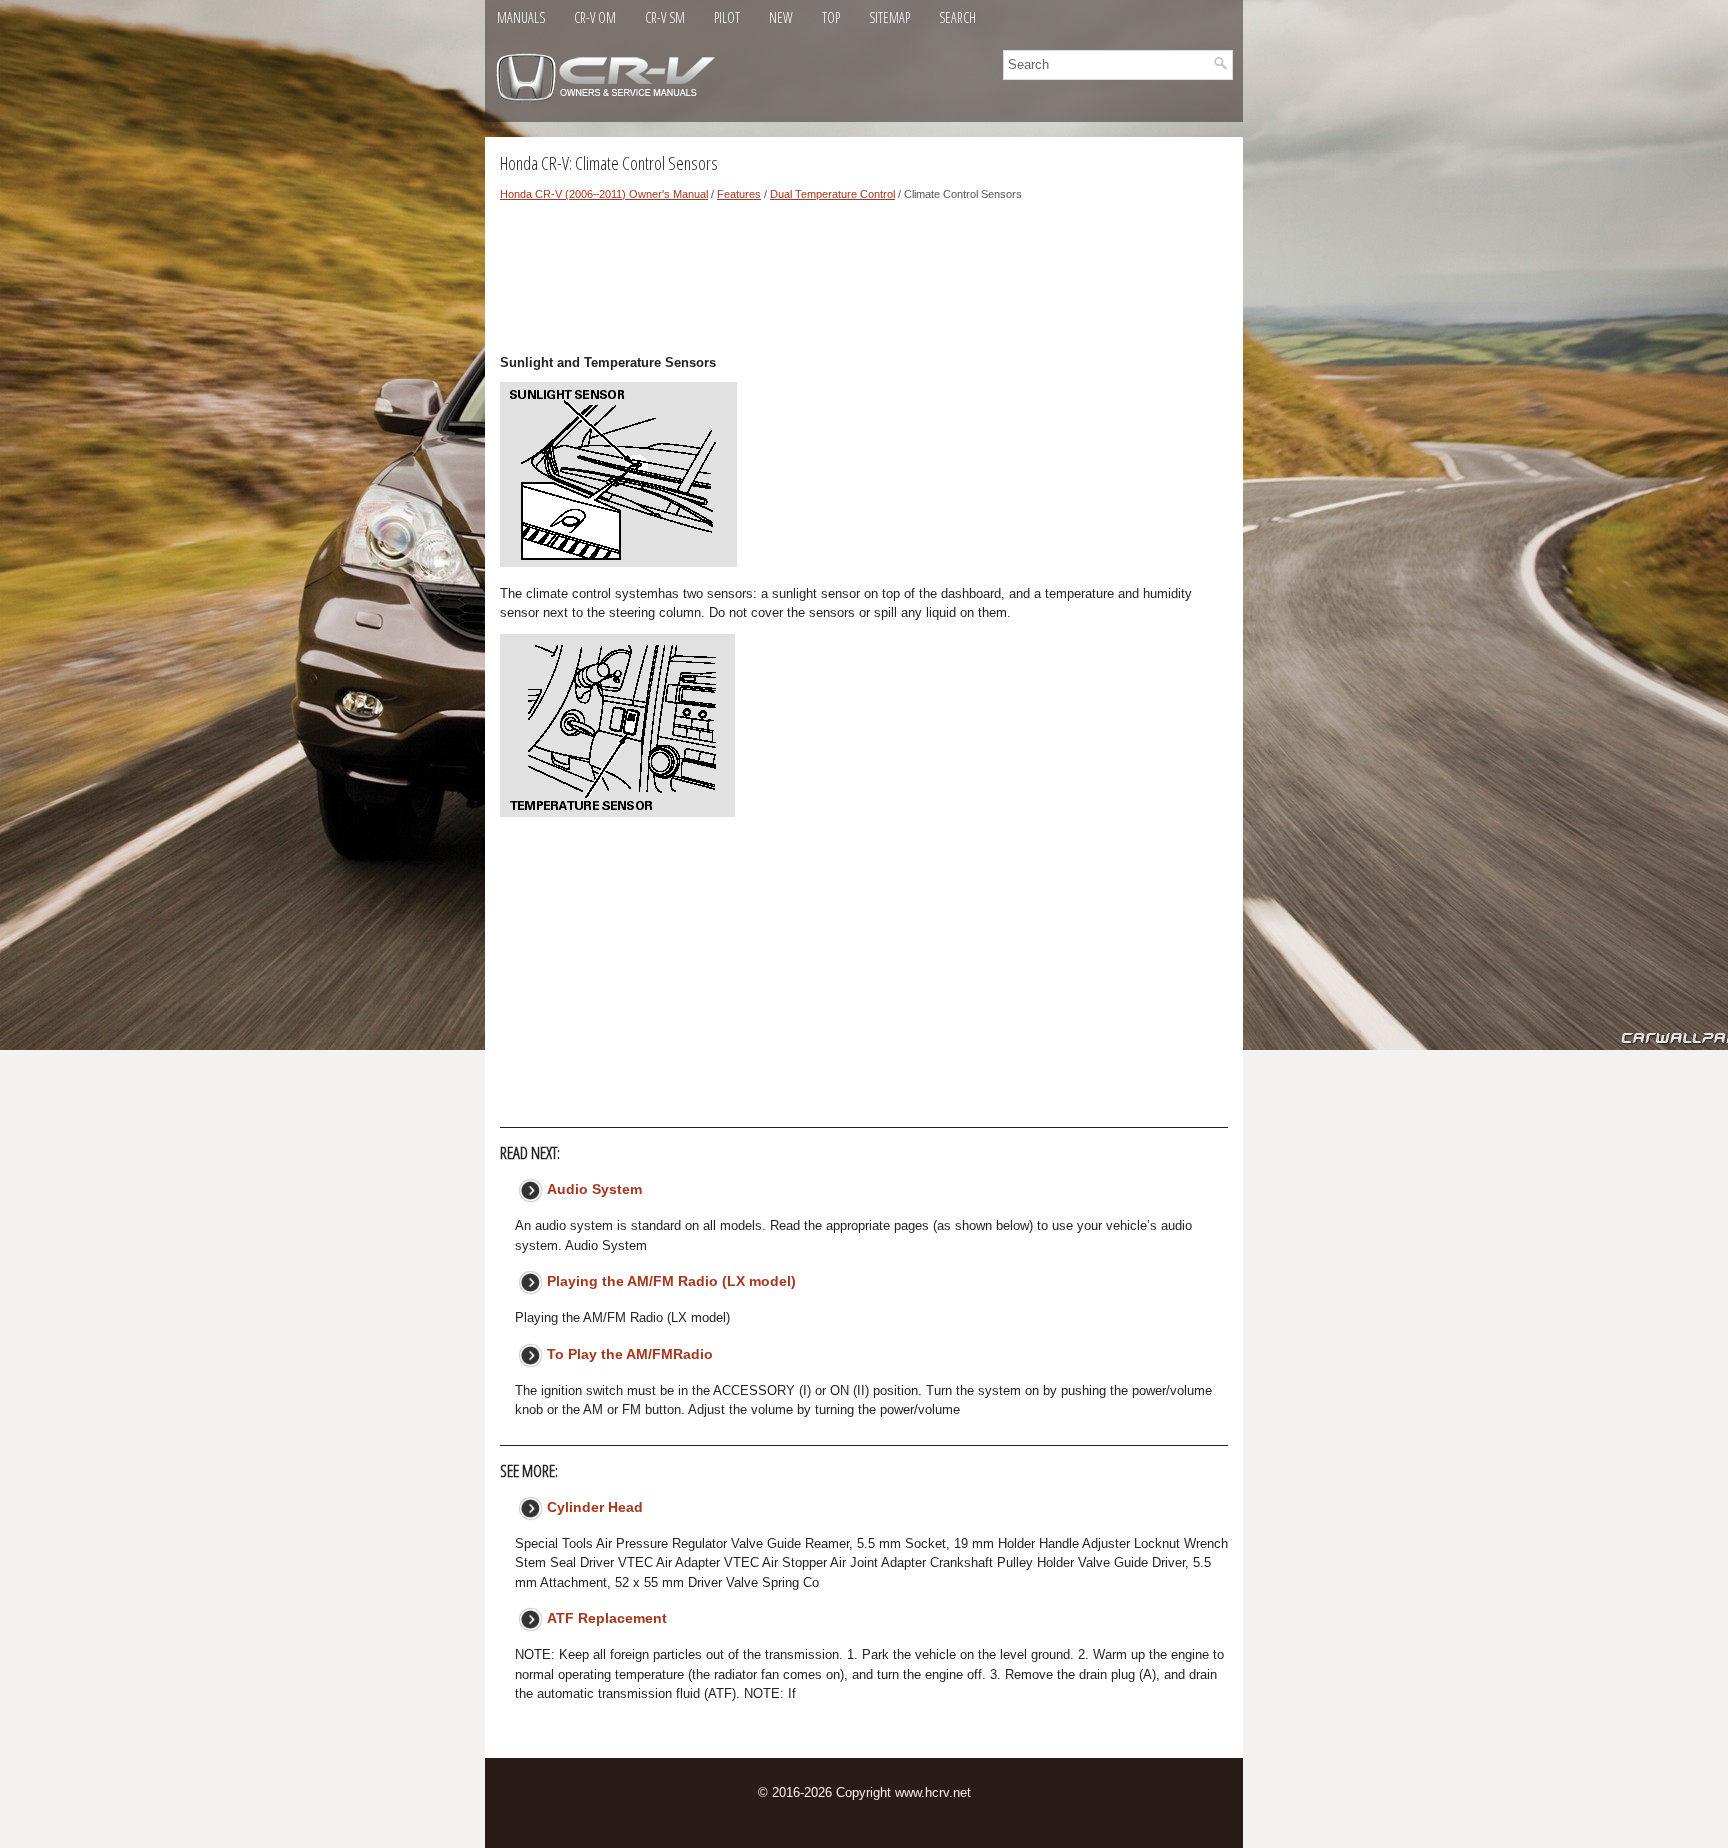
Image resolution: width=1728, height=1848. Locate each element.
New (781, 17)
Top (831, 17)
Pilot (727, 17)
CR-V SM (665, 17)
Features (739, 194)
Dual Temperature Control (832, 194)
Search (957, 17)
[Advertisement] (864, 283)
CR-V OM (595, 17)
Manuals (521, 17)
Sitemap (889, 17)
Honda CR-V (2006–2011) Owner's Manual (604, 194)
